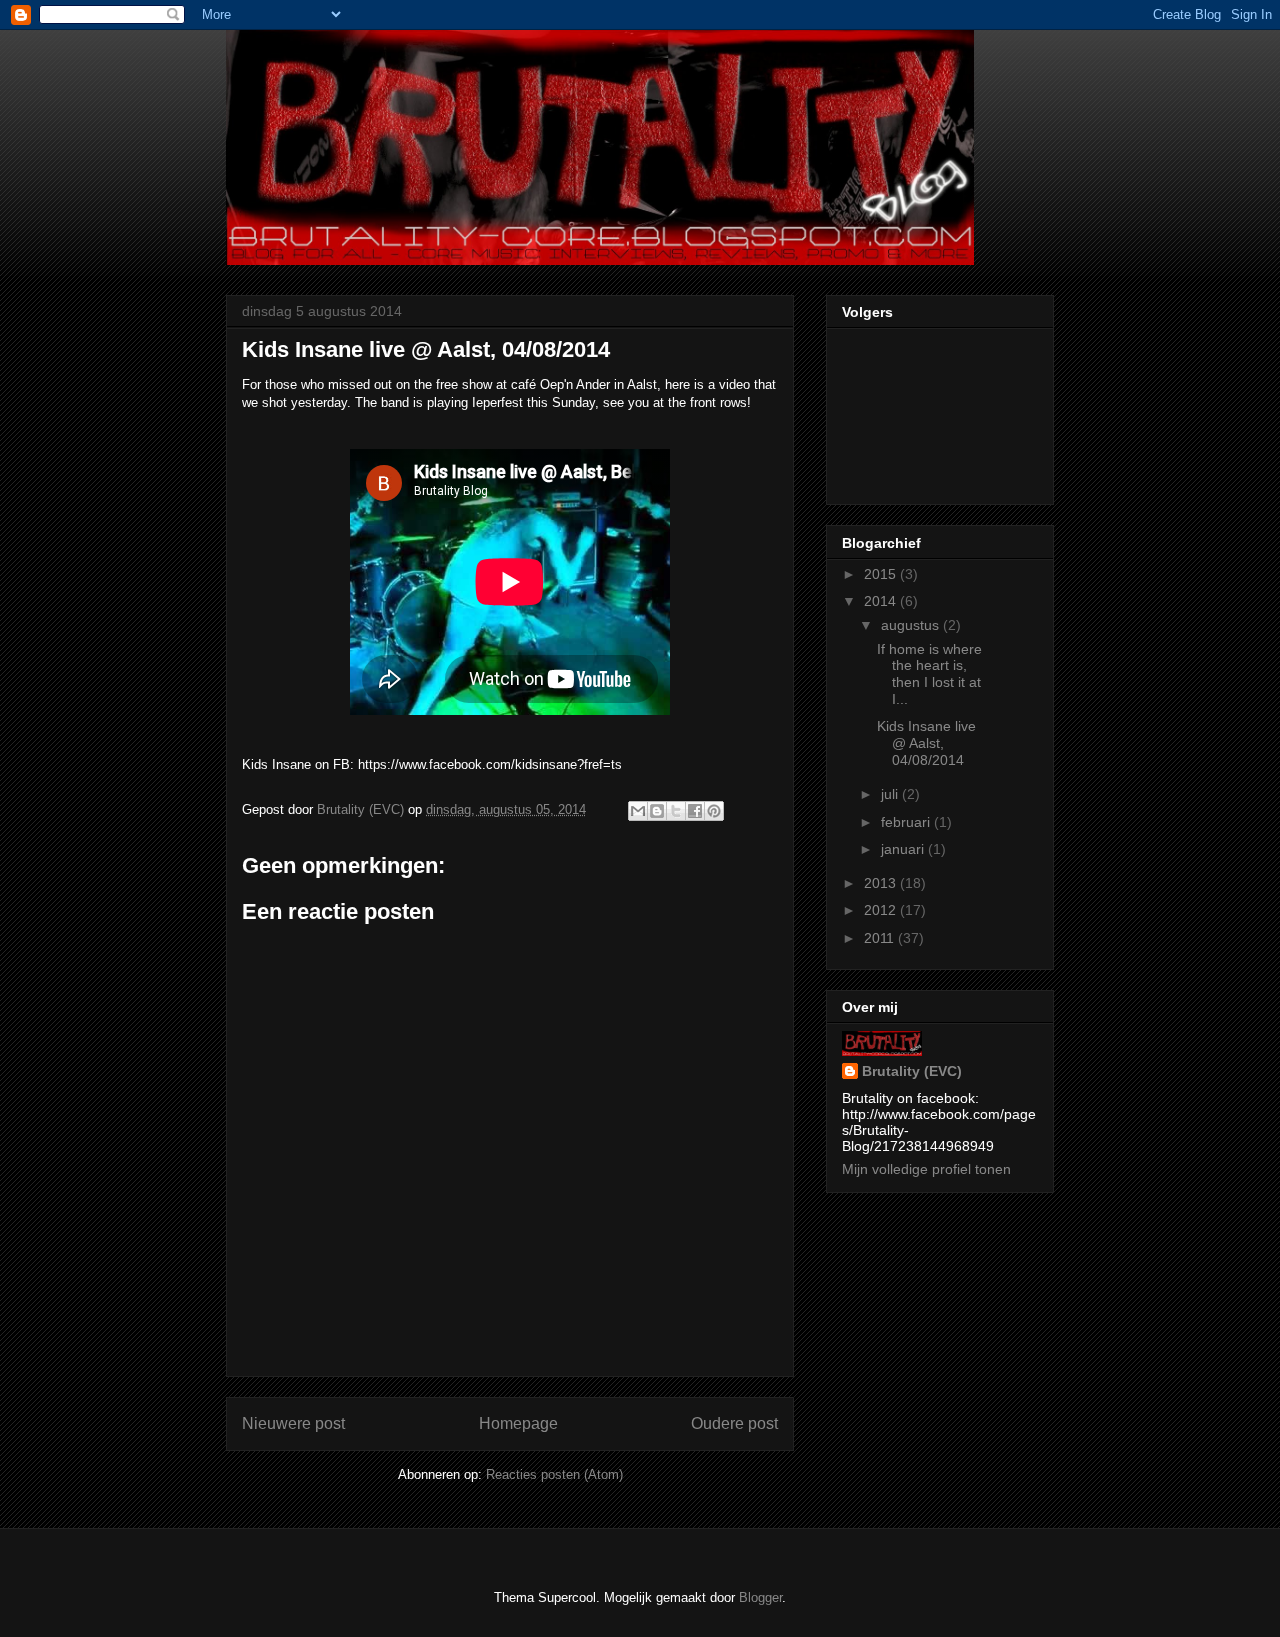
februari (907, 822)
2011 (881, 938)
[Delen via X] (676, 811)
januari (904, 849)
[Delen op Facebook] (695, 811)
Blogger (760, 1597)
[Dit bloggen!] (657, 811)
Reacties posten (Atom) (554, 1474)
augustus (912, 625)
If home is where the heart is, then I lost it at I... (929, 674)
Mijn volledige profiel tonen (926, 1169)
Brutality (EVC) (912, 1071)
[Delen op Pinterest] (714, 811)
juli (891, 794)
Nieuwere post (293, 1423)
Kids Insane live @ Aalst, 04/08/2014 (926, 743)
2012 (882, 910)
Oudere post (734, 1423)
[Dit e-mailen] (638, 811)
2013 (882, 883)
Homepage (518, 1423)
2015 (882, 574)
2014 (882, 601)
